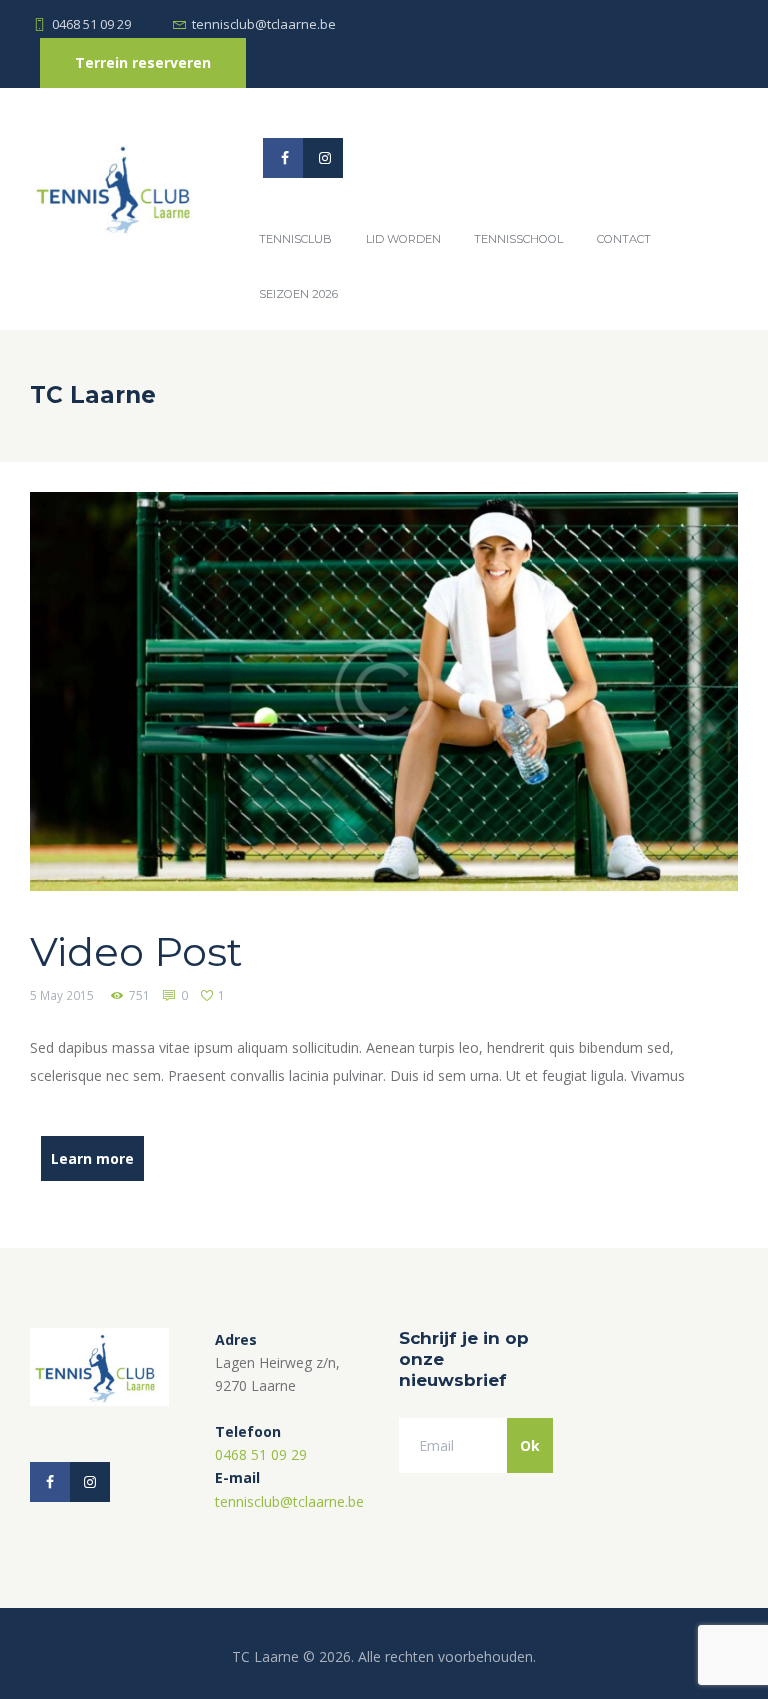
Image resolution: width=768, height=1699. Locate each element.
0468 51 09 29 (91, 24)
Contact (624, 239)
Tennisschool (518, 239)
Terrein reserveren (143, 62)
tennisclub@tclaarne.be (264, 24)
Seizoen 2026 (298, 294)
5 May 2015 (62, 995)
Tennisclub (295, 239)
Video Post (136, 951)
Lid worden (403, 239)
